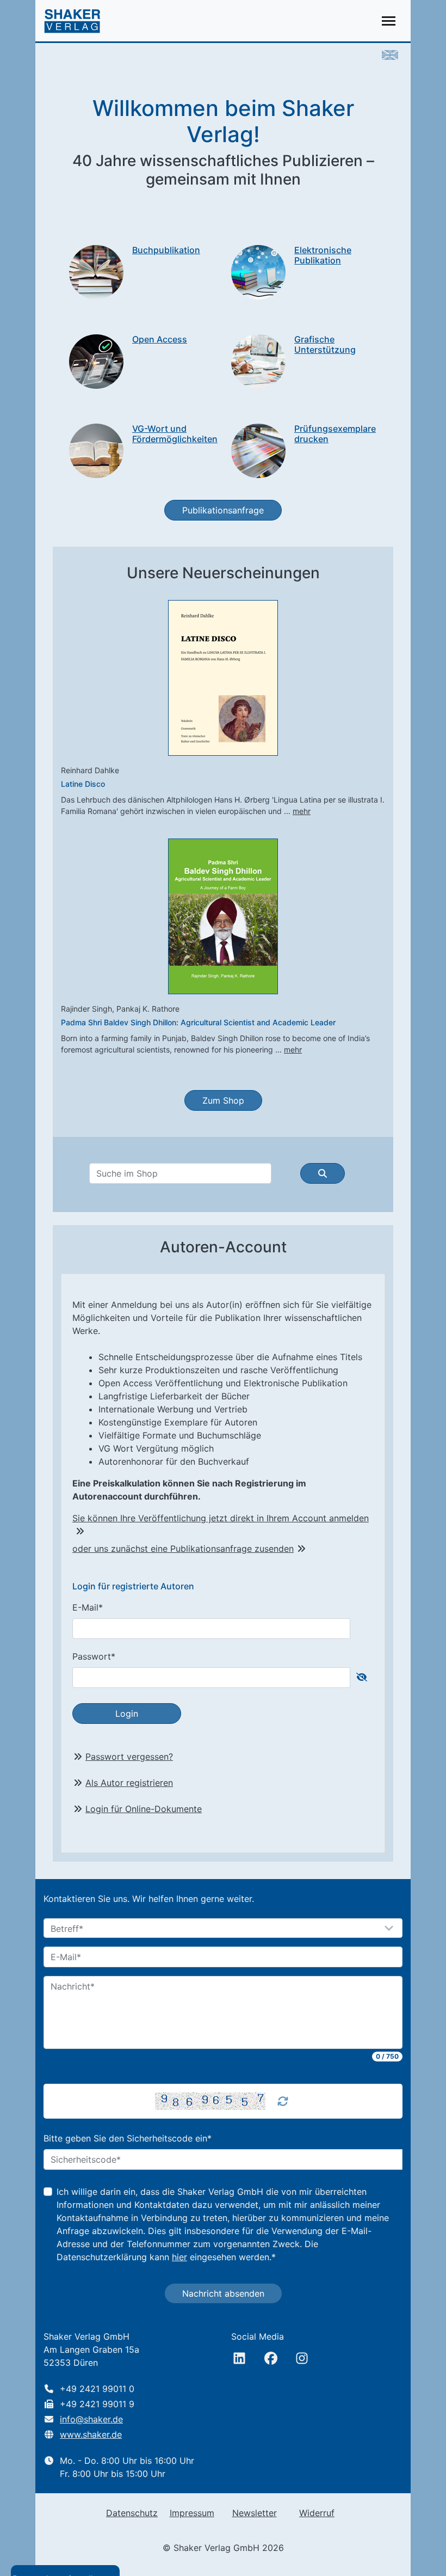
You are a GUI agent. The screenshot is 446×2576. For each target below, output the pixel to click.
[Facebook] (271, 2358)
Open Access (160, 339)
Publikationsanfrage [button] (223, 510)
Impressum (192, 2513)
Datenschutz (132, 2513)
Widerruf (317, 2513)
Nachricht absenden (223, 2293)
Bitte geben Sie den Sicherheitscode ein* (128, 2138)
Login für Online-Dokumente (144, 1809)
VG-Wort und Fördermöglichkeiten (175, 434)
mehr (302, 811)
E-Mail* (88, 1607)
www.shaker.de (91, 2434)
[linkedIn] (239, 2358)
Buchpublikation (166, 250)
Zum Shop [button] (223, 1100)
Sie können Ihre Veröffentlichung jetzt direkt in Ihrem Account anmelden (221, 1518)
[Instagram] (302, 2358)
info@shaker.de (91, 2419)
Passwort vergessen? (129, 1757)
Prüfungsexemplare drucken (335, 434)
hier (179, 2257)
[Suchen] (323, 1173)
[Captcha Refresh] (283, 2101)
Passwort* (94, 1656)
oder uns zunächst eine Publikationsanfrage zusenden (183, 1549)
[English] (390, 54)
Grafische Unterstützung (325, 344)
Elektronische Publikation (323, 255)
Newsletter (255, 2513)
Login (127, 1714)
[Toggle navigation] (389, 21)
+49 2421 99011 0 (97, 2389)
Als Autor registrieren (129, 1783)
